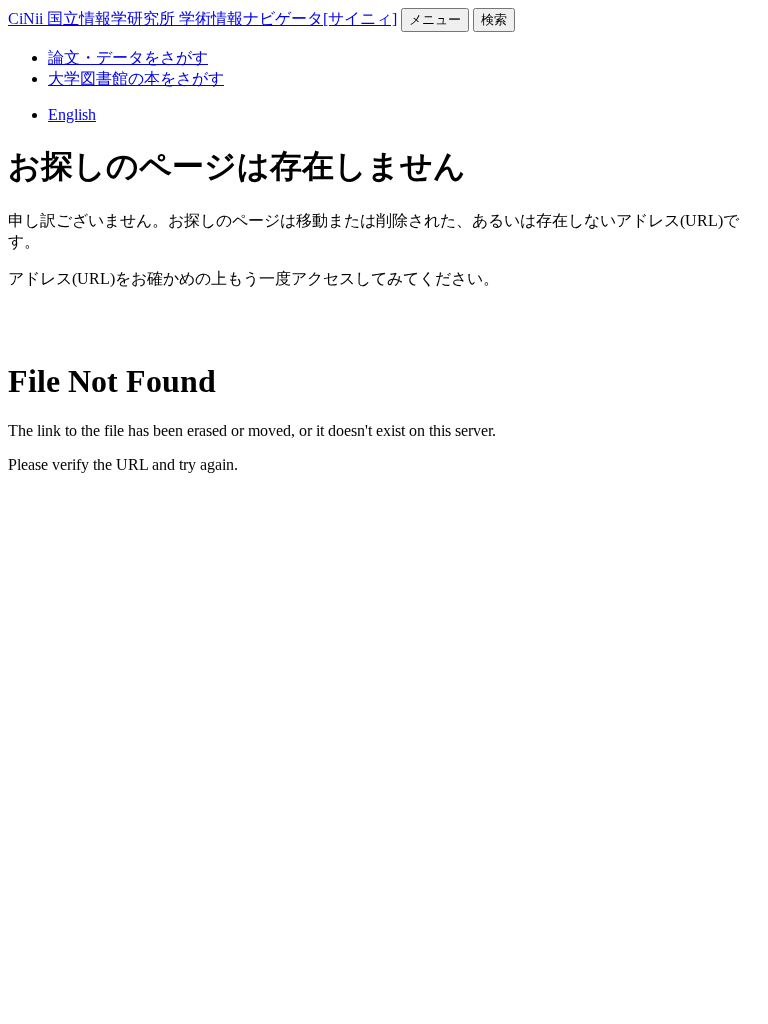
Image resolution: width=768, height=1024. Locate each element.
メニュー (435, 19)
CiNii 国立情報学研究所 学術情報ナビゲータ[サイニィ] (202, 18)
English (72, 114)
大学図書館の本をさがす (136, 78)
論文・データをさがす (128, 57)
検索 (494, 19)
